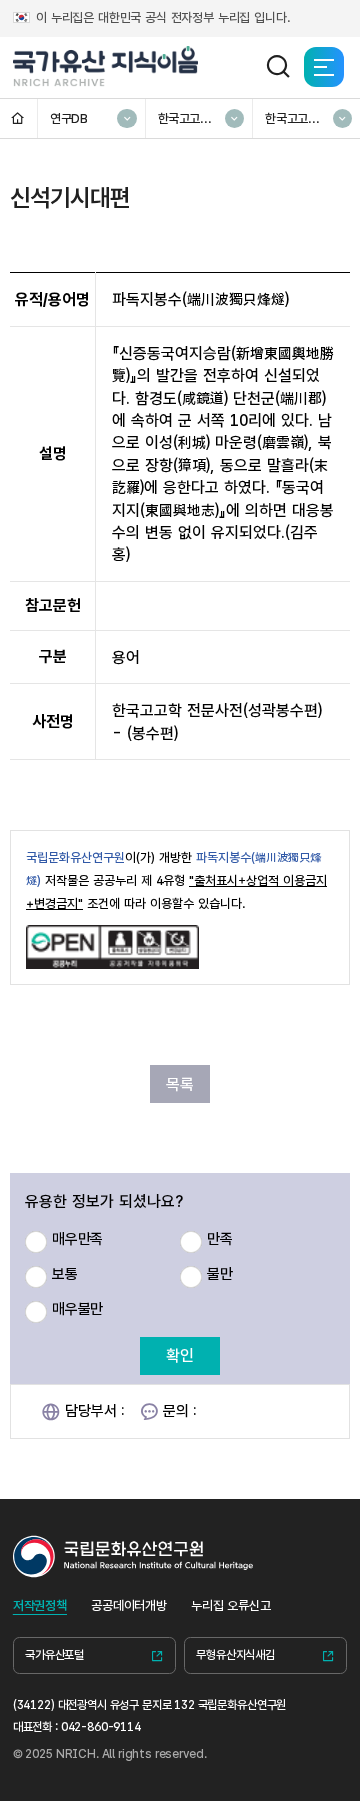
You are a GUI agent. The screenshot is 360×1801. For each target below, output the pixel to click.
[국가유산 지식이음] (106, 67)
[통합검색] (278, 67)
